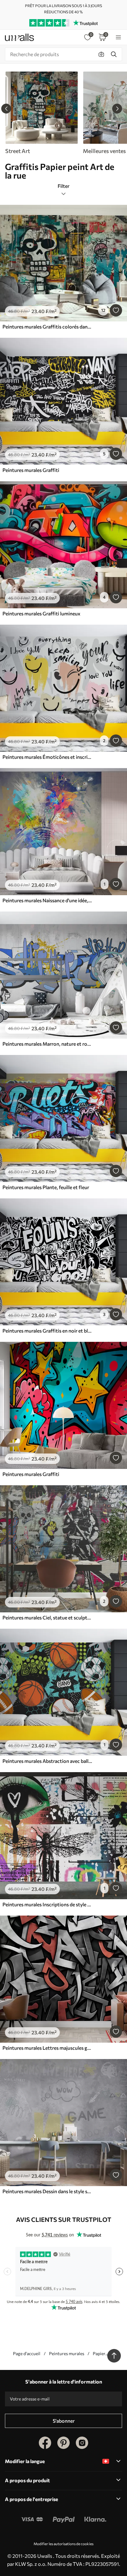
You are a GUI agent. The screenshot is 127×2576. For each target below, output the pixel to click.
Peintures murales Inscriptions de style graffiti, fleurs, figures (47, 1904)
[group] (41, 113)
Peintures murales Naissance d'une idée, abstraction (47, 900)
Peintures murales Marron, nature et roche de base (47, 1044)
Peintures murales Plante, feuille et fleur (46, 1187)
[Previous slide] (6, 109)
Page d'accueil (27, 2353)
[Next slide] (117, 109)
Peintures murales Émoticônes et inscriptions (47, 757)
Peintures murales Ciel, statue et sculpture (47, 1617)
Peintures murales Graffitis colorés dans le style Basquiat (47, 327)
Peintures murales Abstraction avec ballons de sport (47, 1761)
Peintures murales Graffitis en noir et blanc (47, 1331)
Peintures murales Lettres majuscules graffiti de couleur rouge (47, 2048)
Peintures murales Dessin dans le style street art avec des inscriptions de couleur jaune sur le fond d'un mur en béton (47, 2191)
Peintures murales (67, 2353)
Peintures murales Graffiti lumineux (41, 613)
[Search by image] (101, 54)
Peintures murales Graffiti (31, 470)
